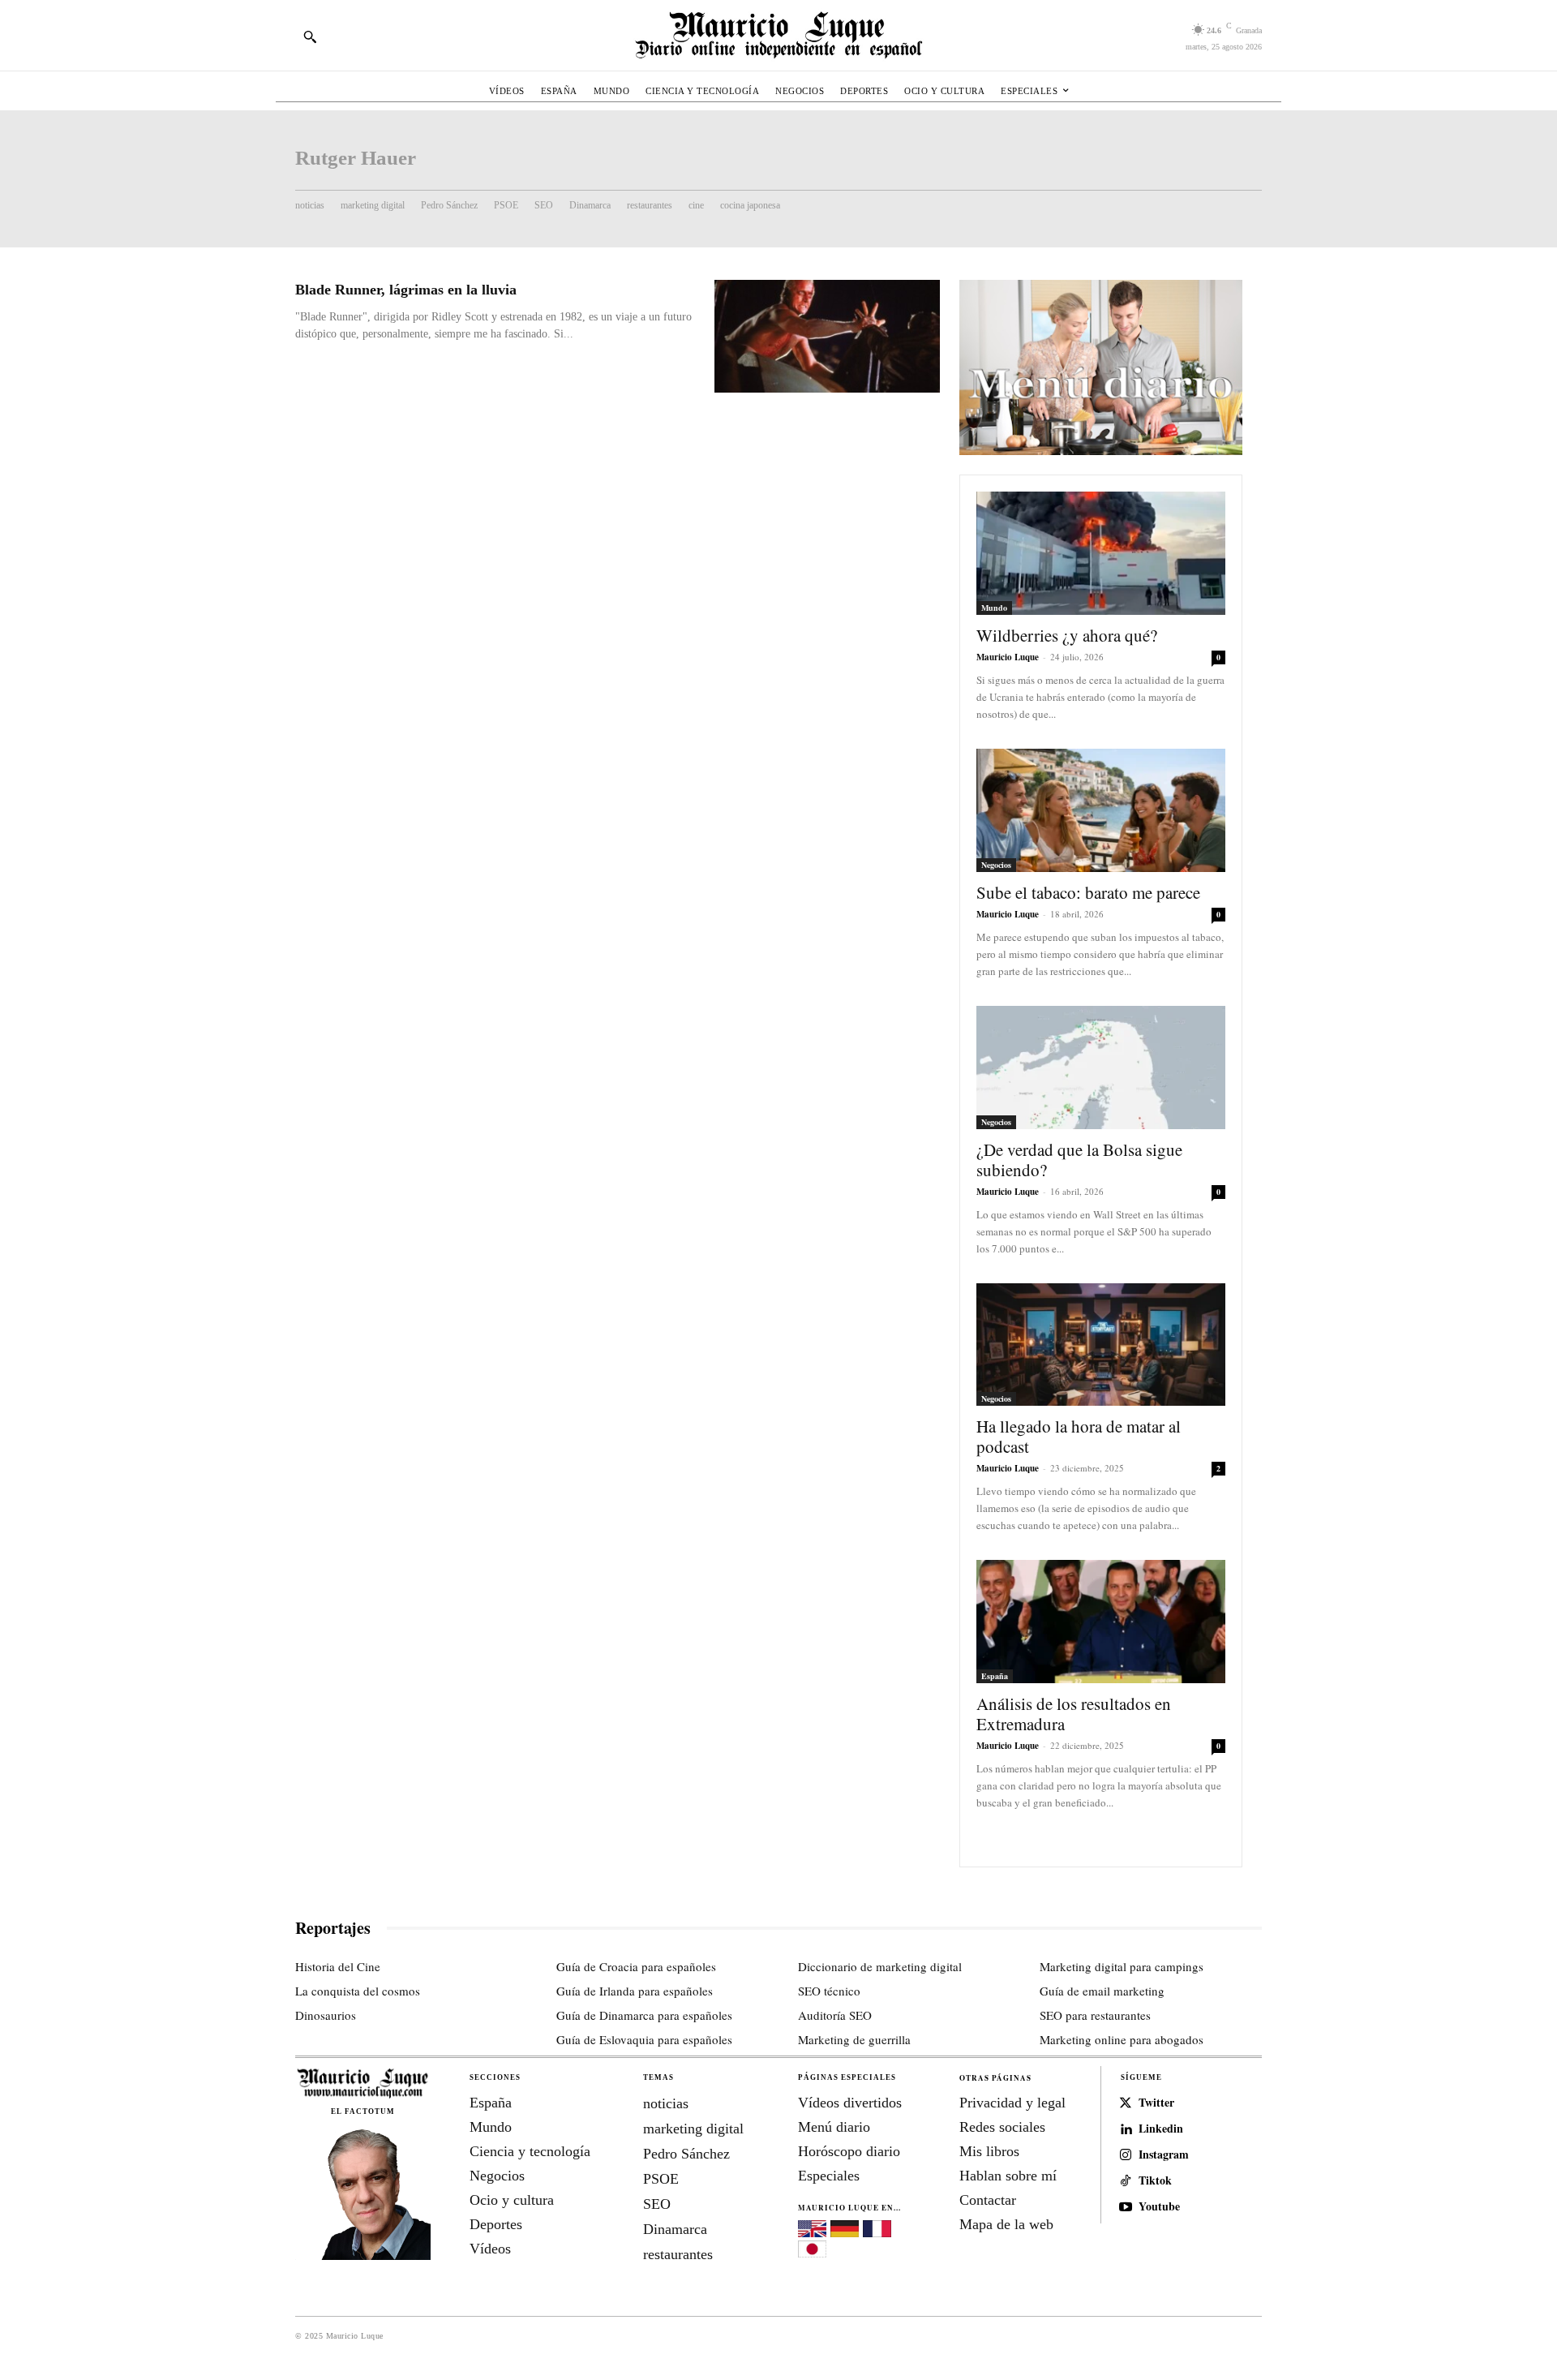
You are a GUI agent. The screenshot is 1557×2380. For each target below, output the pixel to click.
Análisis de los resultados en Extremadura (1074, 1714)
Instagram (1164, 2155)
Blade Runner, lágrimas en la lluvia (406, 290)
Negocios (996, 865)
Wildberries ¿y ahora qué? (1067, 635)
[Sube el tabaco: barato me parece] (1101, 810)
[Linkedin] (1126, 2129)
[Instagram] (1126, 2155)
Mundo (994, 608)
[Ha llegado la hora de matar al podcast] (1101, 1345)
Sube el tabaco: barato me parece (1088, 892)
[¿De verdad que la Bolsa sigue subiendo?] (1101, 1068)
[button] (310, 37)
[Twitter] (1126, 2103)
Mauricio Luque (1008, 657)
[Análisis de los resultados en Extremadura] (1101, 1622)
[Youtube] (1126, 2207)
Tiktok (1155, 2181)
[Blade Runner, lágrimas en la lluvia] (827, 336)
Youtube (1159, 2207)
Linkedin (1161, 2129)
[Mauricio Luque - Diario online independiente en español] (778, 35)
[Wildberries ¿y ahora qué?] (1101, 553)
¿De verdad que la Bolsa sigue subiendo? (1079, 1160)
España (995, 1676)
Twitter (1156, 2103)
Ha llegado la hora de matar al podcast (1079, 1436)
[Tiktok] (1126, 2181)
